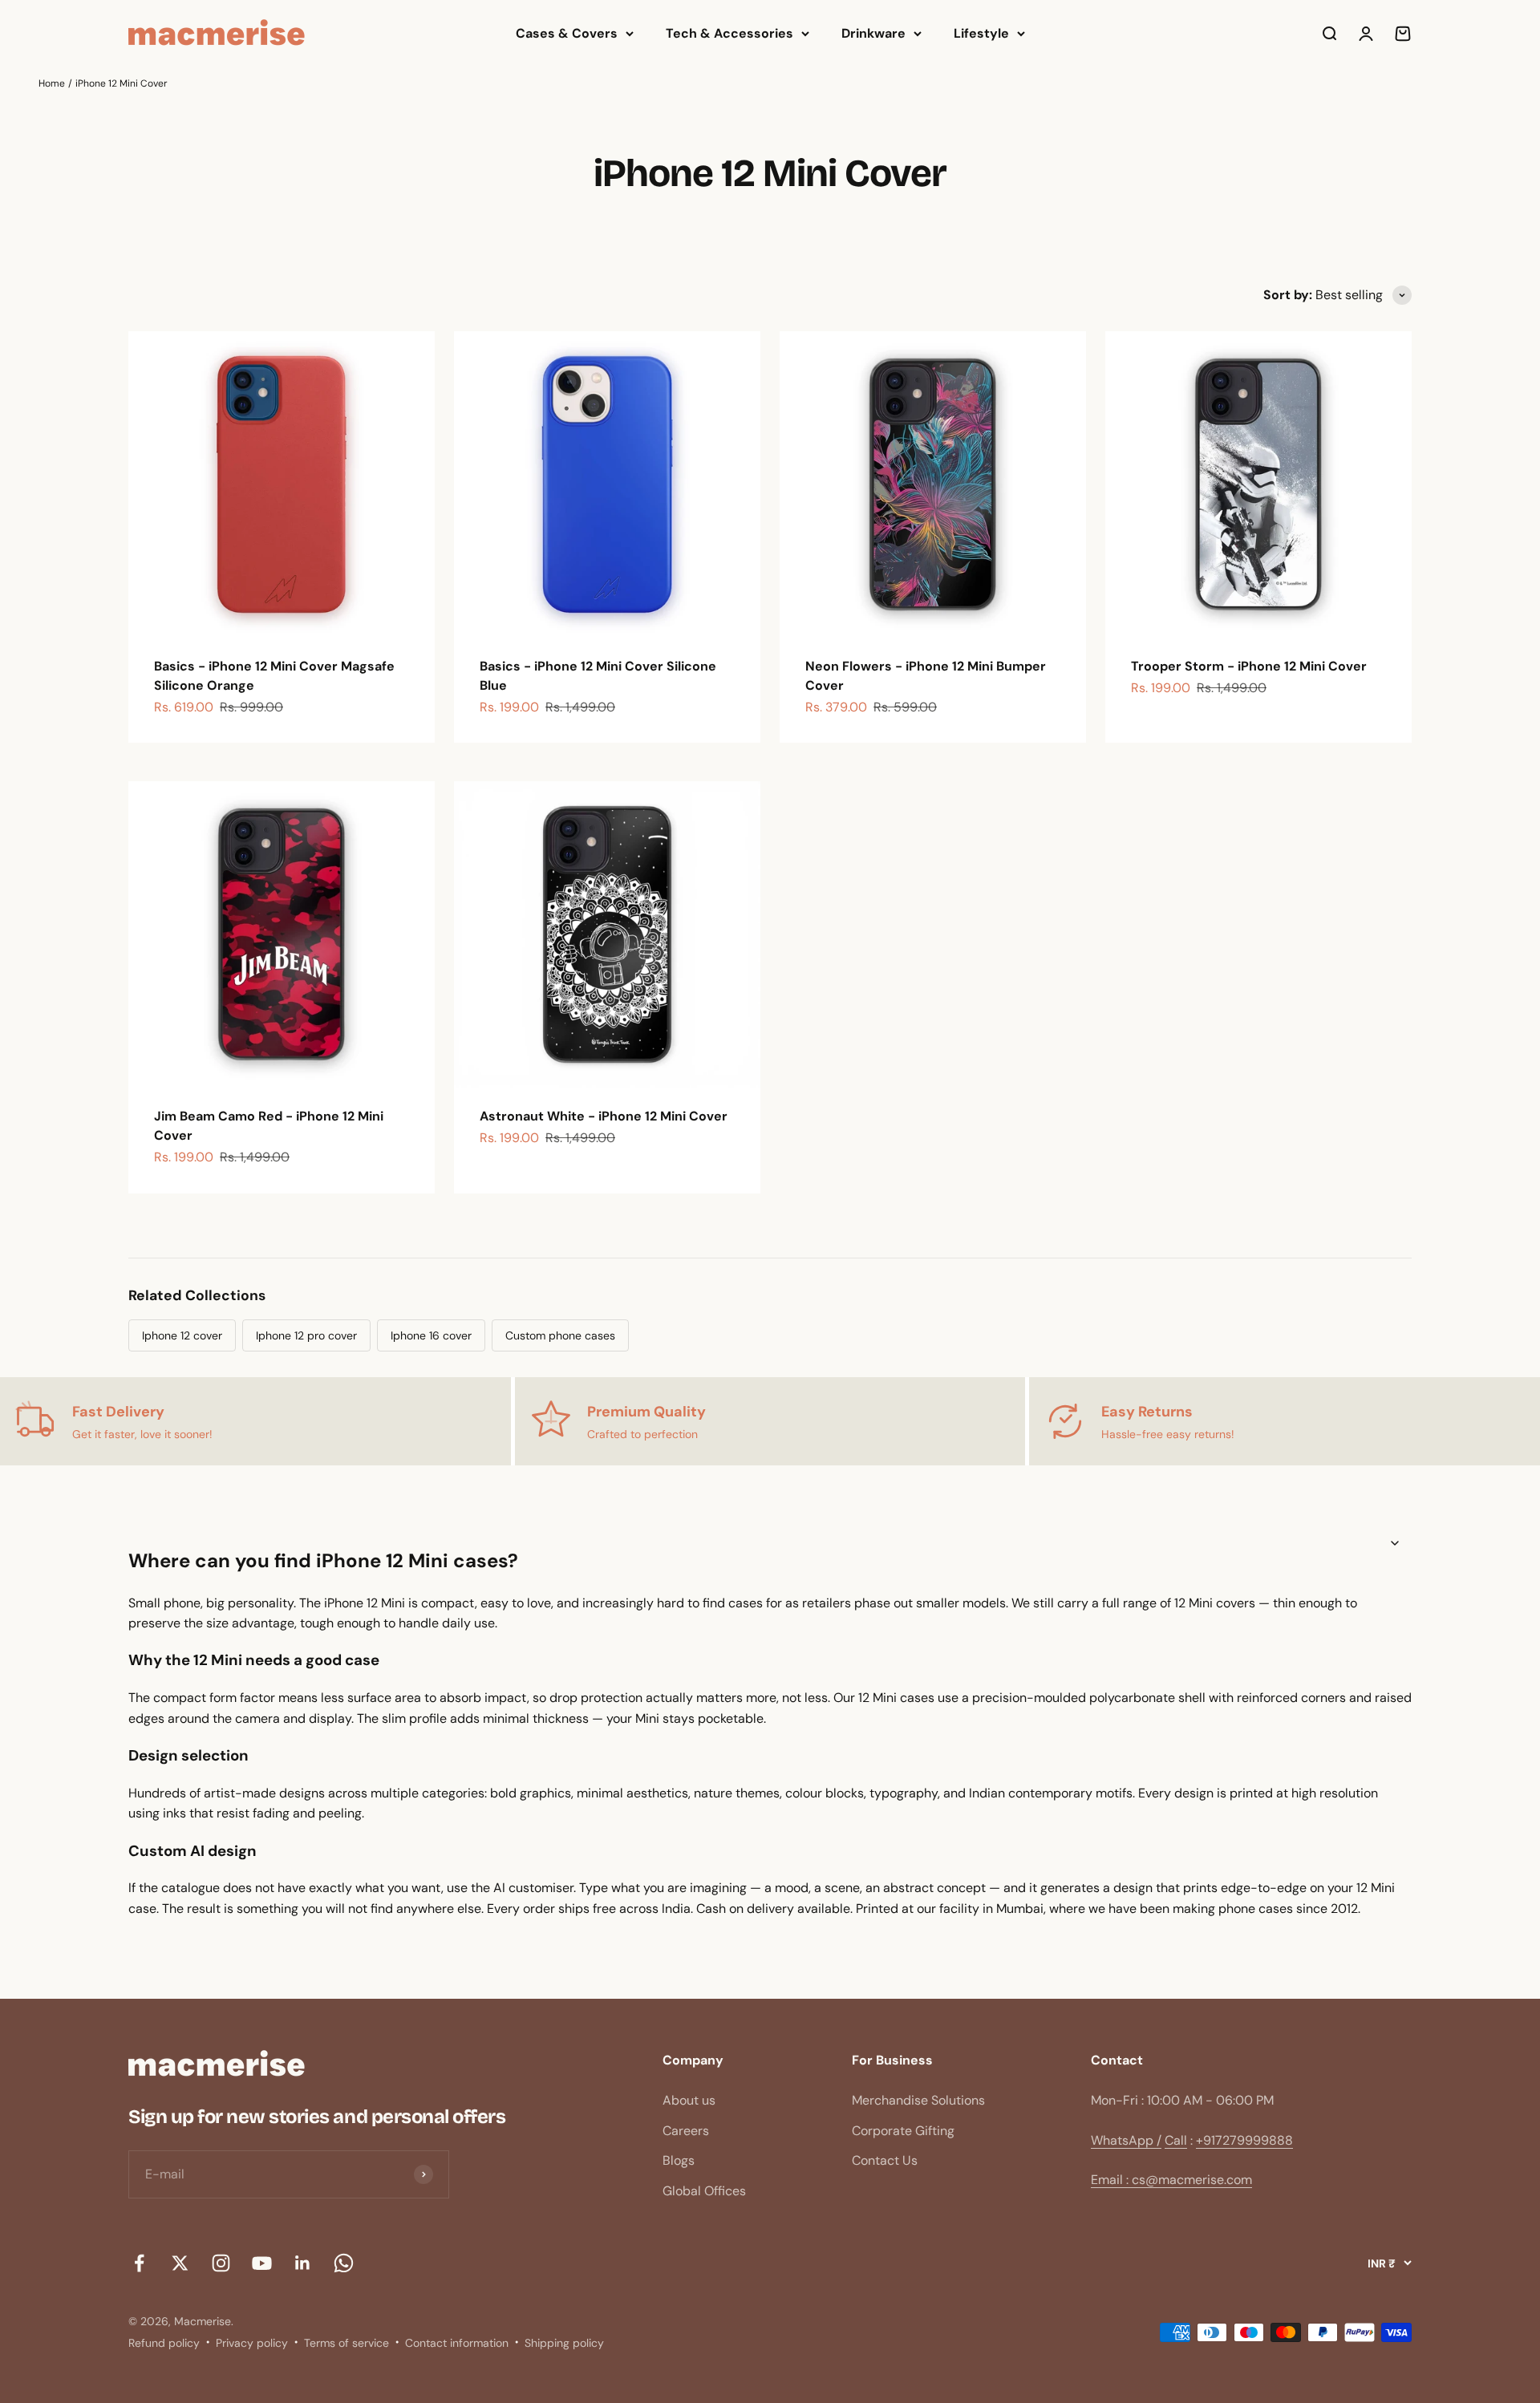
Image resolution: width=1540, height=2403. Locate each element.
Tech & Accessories (729, 33)
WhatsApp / (1126, 2140)
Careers (686, 2131)
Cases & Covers (567, 33)
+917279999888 (1244, 2140)
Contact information (457, 2343)
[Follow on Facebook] (139, 2263)
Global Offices (704, 2191)
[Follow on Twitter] (180, 2263)
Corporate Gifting (903, 2131)
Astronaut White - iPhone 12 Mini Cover (604, 1116)
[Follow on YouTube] (262, 2263)
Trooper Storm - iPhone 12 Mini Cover (1249, 666)
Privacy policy (252, 2343)
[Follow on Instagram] (221, 2263)
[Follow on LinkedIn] (303, 2263)
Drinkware (873, 33)
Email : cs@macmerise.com (1171, 2180)
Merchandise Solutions (918, 2100)
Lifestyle (981, 33)
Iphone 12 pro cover (306, 1335)
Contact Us (885, 2160)
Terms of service (346, 2343)
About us (689, 2100)
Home (52, 83)
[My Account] (1366, 34)
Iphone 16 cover (431, 1335)
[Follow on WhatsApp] (344, 2263)
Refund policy (164, 2343)
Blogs (679, 2160)
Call (1176, 2140)
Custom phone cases (560, 1335)
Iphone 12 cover (182, 1335)
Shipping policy (564, 2343)
